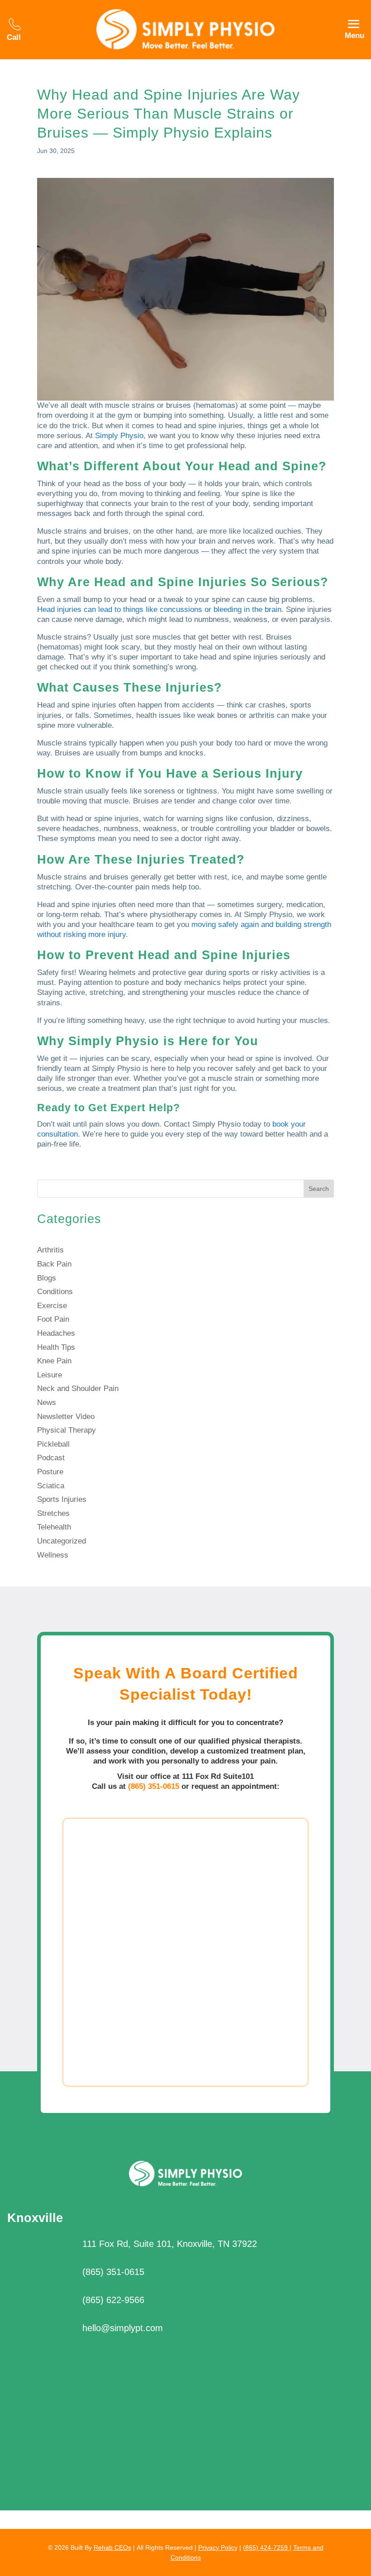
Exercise (52, 1306)
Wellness (53, 1555)
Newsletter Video (66, 1417)
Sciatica (51, 1486)
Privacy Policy (218, 2547)
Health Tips (56, 1347)
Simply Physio (119, 436)
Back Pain (54, 1264)
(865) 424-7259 (266, 2547)
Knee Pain (54, 1361)
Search (319, 1189)
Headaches (56, 1333)
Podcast (51, 1458)
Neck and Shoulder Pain (78, 1388)
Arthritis (50, 1250)
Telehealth (54, 1527)
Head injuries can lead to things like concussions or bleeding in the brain (159, 609)
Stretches (53, 1513)
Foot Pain (53, 1319)
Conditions (55, 1292)
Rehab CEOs (112, 2547)
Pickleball (53, 1444)
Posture (50, 1472)
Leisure (50, 1375)
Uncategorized (62, 1541)
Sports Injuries (62, 1499)
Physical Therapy (67, 1430)
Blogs (47, 1278)
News (47, 1403)
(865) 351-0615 (154, 1786)
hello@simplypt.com (123, 2328)
